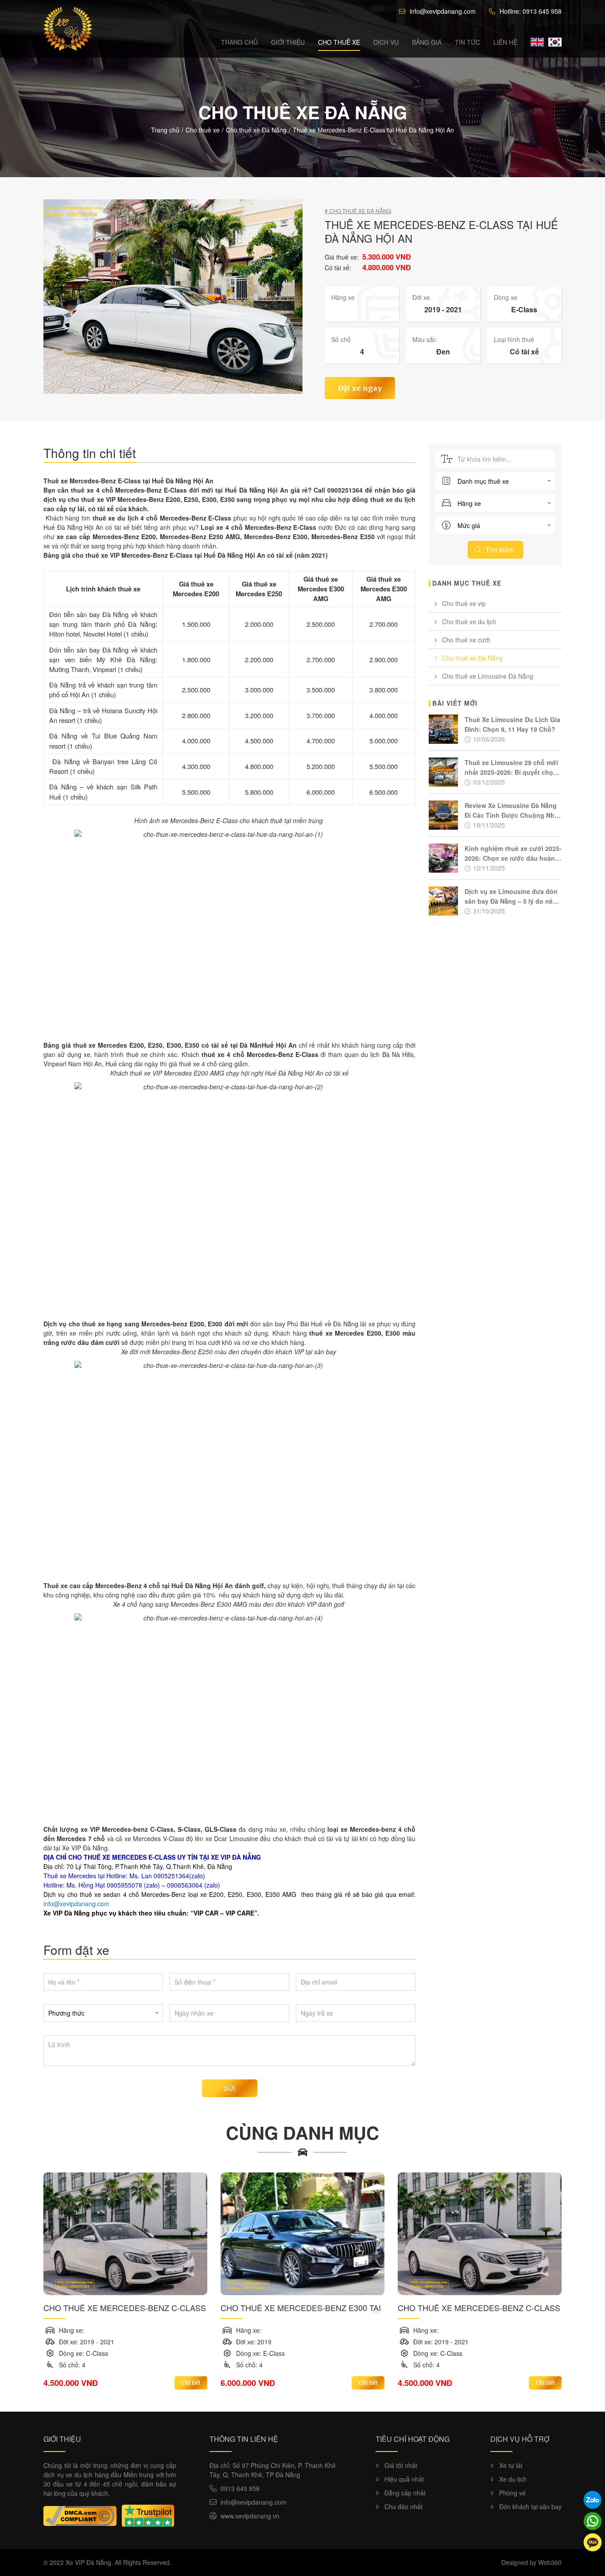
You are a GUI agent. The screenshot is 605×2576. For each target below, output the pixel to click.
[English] (537, 42)
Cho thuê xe (339, 42)
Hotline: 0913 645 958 (531, 11)
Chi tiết (191, 2383)
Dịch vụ (386, 42)
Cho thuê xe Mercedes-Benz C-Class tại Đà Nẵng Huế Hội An (125, 2308)
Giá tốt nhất (401, 2465)
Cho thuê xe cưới (466, 640)
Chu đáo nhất (403, 2506)
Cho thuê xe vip (464, 603)
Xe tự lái (511, 2465)
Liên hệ (505, 42)
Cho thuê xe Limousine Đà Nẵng (488, 676)
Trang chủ (239, 42)
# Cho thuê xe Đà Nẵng (358, 211)
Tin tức (467, 42)
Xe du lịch (513, 2479)
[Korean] (555, 42)
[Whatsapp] (593, 2521)
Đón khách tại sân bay (530, 2506)
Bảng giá (427, 42)
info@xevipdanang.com (443, 11)
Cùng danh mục (302, 2132)
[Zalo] (593, 2500)
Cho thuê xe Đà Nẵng (256, 130)
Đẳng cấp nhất (405, 2493)
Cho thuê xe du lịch (469, 622)
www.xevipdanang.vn (250, 2516)
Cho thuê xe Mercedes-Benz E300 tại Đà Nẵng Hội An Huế (301, 2308)
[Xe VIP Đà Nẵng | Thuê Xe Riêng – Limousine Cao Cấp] (68, 29)
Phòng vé (512, 2493)
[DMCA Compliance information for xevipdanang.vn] (80, 2516)
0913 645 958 (240, 2488)
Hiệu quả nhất (404, 2479)
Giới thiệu (288, 42)
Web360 (550, 2562)
